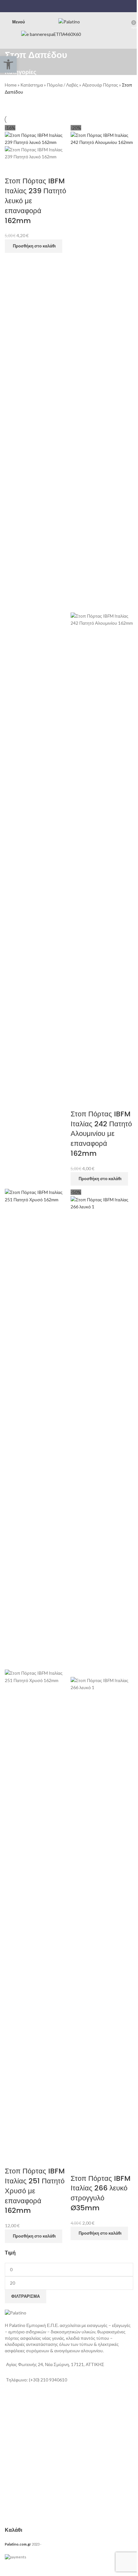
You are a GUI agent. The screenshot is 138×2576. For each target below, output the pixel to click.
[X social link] (65, 6)
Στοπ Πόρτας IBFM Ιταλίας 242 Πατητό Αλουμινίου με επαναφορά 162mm (101, 1134)
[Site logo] (69, 21)
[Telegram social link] (81, 6)
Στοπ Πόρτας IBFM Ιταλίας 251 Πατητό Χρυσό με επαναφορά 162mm (35, 2191)
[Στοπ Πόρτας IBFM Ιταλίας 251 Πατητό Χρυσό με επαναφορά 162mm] (36, 1429)
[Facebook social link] (57, 6)
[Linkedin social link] (73, 6)
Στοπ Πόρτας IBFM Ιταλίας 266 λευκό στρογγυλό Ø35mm (101, 2193)
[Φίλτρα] (8, 2568)
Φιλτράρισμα (26, 2296)
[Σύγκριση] (13, 168)
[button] (34, 246)
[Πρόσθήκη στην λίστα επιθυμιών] (30, 168)
